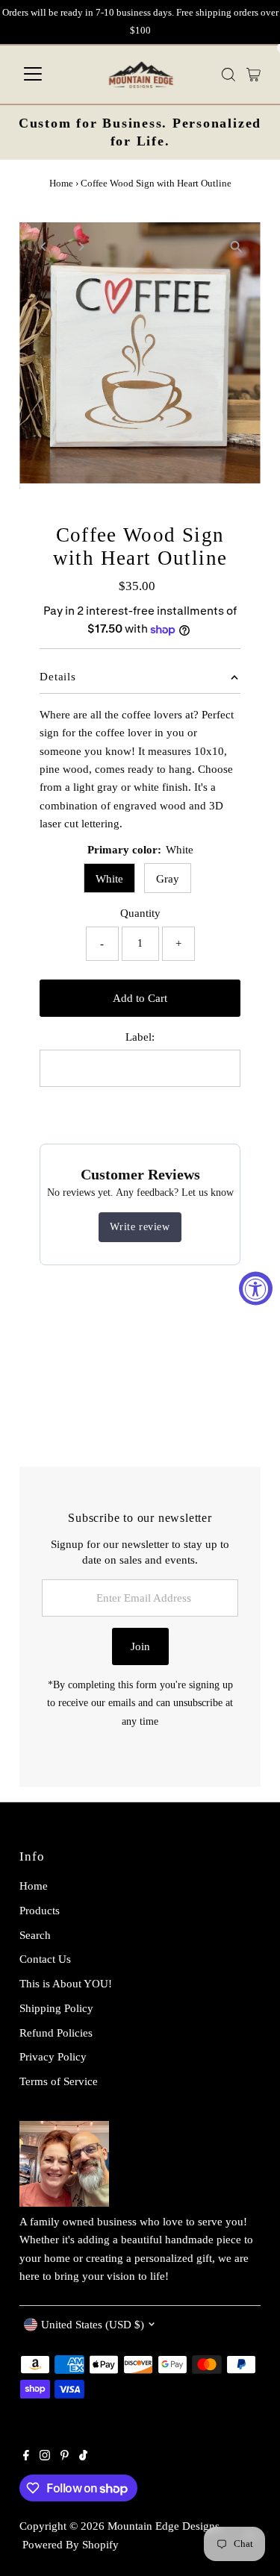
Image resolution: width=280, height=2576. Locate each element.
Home (61, 183)
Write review (140, 1227)
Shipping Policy (56, 2008)
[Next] (80, 247)
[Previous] (44, 247)
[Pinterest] (65, 2457)
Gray (168, 878)
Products (40, 1910)
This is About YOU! (66, 1983)
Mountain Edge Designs (164, 2526)
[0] (253, 75)
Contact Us (45, 1959)
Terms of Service (59, 2081)
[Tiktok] (83, 2457)
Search (35, 1935)
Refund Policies (56, 2033)
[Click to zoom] (236, 247)
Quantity (140, 913)
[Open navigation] (33, 75)
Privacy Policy (53, 2056)
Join (140, 1646)
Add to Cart (140, 998)
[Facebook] (26, 2457)
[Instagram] (45, 2457)
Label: (140, 1037)
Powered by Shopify (71, 2544)
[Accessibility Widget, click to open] (256, 1288)
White (109, 878)
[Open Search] (228, 75)
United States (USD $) (93, 2324)
